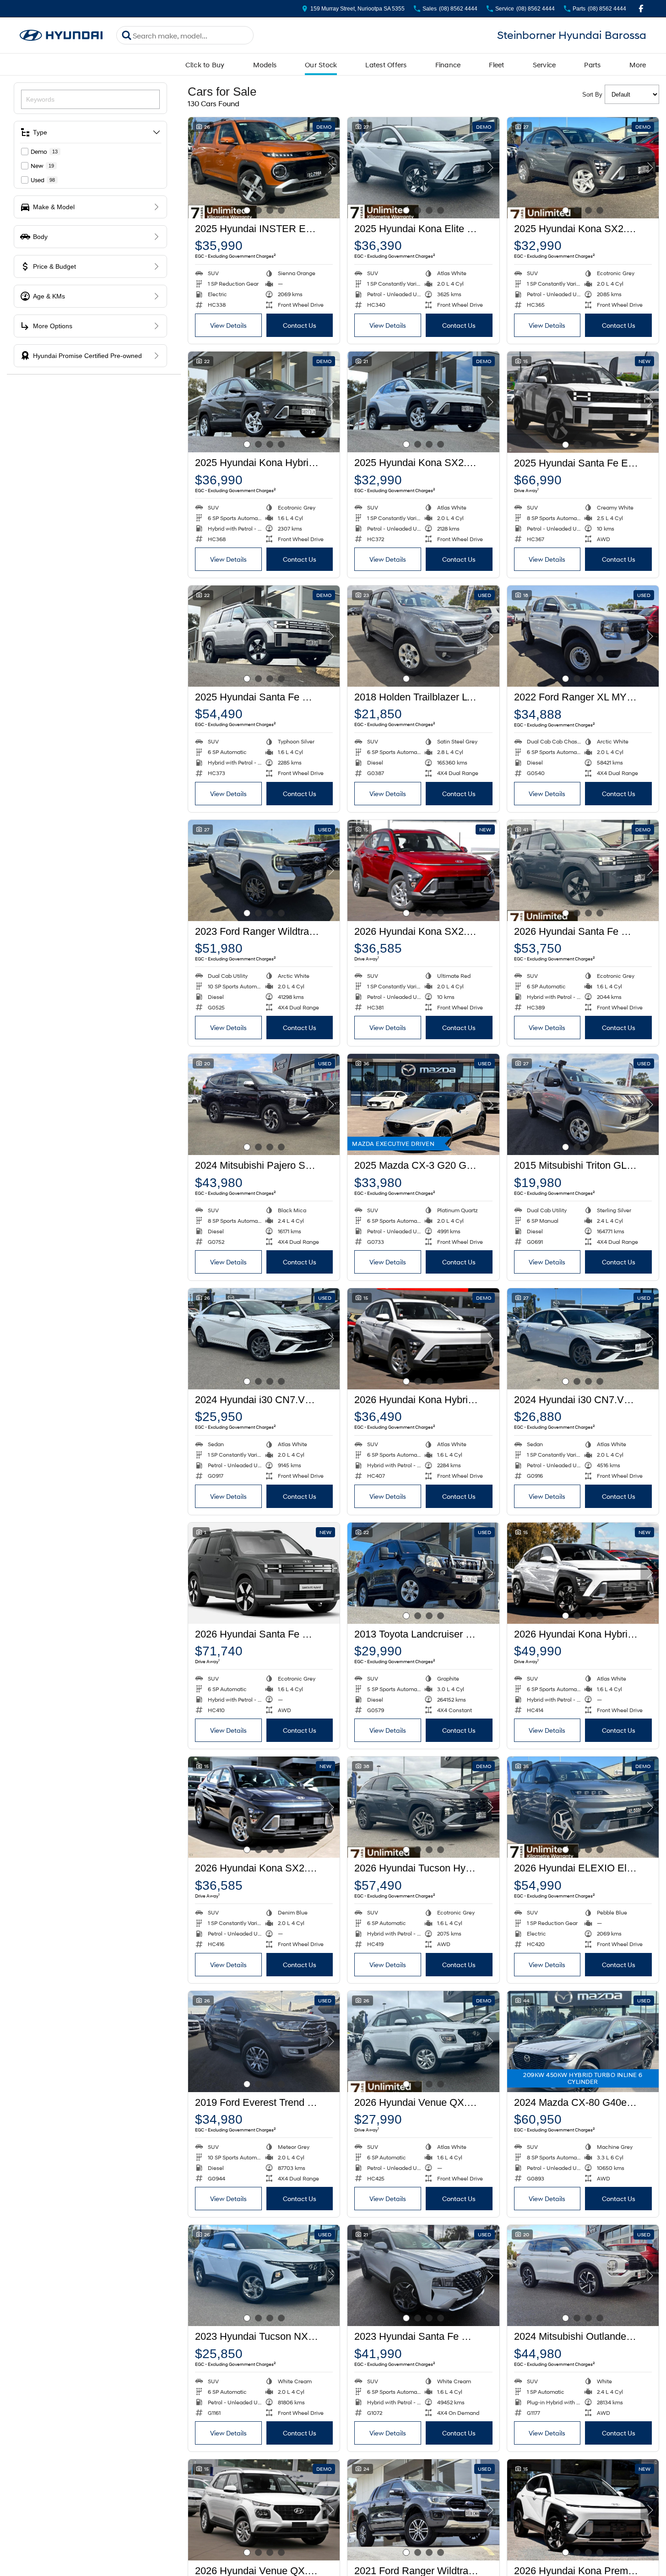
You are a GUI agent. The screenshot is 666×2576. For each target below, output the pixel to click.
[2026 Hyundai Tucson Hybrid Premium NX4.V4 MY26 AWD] (423, 1807)
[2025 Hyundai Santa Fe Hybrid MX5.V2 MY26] (264, 636)
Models (265, 65)
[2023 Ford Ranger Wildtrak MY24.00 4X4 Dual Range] (264, 870)
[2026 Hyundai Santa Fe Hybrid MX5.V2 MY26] (583, 870)
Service (544, 65)
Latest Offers (386, 65)
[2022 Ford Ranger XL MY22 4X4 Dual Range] (583, 636)
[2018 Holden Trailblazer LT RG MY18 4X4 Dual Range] (423, 636)
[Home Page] (61, 35)
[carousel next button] (330, 168)
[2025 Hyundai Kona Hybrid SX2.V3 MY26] (264, 402)
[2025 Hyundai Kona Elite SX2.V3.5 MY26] (423, 168)
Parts (592, 65)
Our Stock (321, 65)
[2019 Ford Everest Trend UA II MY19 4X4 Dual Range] (264, 2042)
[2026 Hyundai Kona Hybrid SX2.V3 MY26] (423, 1339)
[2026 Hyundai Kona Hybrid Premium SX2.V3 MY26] (583, 1573)
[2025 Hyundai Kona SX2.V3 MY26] (583, 168)
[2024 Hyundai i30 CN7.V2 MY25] (264, 1339)
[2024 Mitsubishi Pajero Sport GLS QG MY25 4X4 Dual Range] (264, 1104)
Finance (448, 65)
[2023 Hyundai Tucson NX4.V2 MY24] (264, 2275)
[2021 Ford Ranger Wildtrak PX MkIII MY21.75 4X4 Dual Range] (423, 2510)
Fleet (496, 65)
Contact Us (300, 325)
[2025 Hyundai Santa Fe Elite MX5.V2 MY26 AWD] (583, 402)
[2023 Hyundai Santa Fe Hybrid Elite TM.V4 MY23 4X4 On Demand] (423, 2275)
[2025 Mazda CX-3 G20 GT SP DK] (423, 1104)
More (638, 65)
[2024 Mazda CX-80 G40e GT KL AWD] (583, 2042)
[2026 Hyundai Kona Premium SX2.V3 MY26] (583, 2510)
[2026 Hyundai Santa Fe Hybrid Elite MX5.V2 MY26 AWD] (264, 1573)
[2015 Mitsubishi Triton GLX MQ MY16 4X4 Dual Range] (583, 1104)
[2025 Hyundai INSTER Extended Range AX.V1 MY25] (264, 168)
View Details (228, 325)
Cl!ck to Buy (205, 65)
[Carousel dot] (247, 210)
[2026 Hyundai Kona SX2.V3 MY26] (423, 870)
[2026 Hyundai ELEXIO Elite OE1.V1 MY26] (583, 1807)
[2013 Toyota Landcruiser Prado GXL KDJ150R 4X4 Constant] (423, 1573)
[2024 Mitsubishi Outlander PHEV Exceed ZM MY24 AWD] (583, 2275)
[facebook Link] (641, 8)
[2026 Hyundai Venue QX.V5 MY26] (423, 2042)
